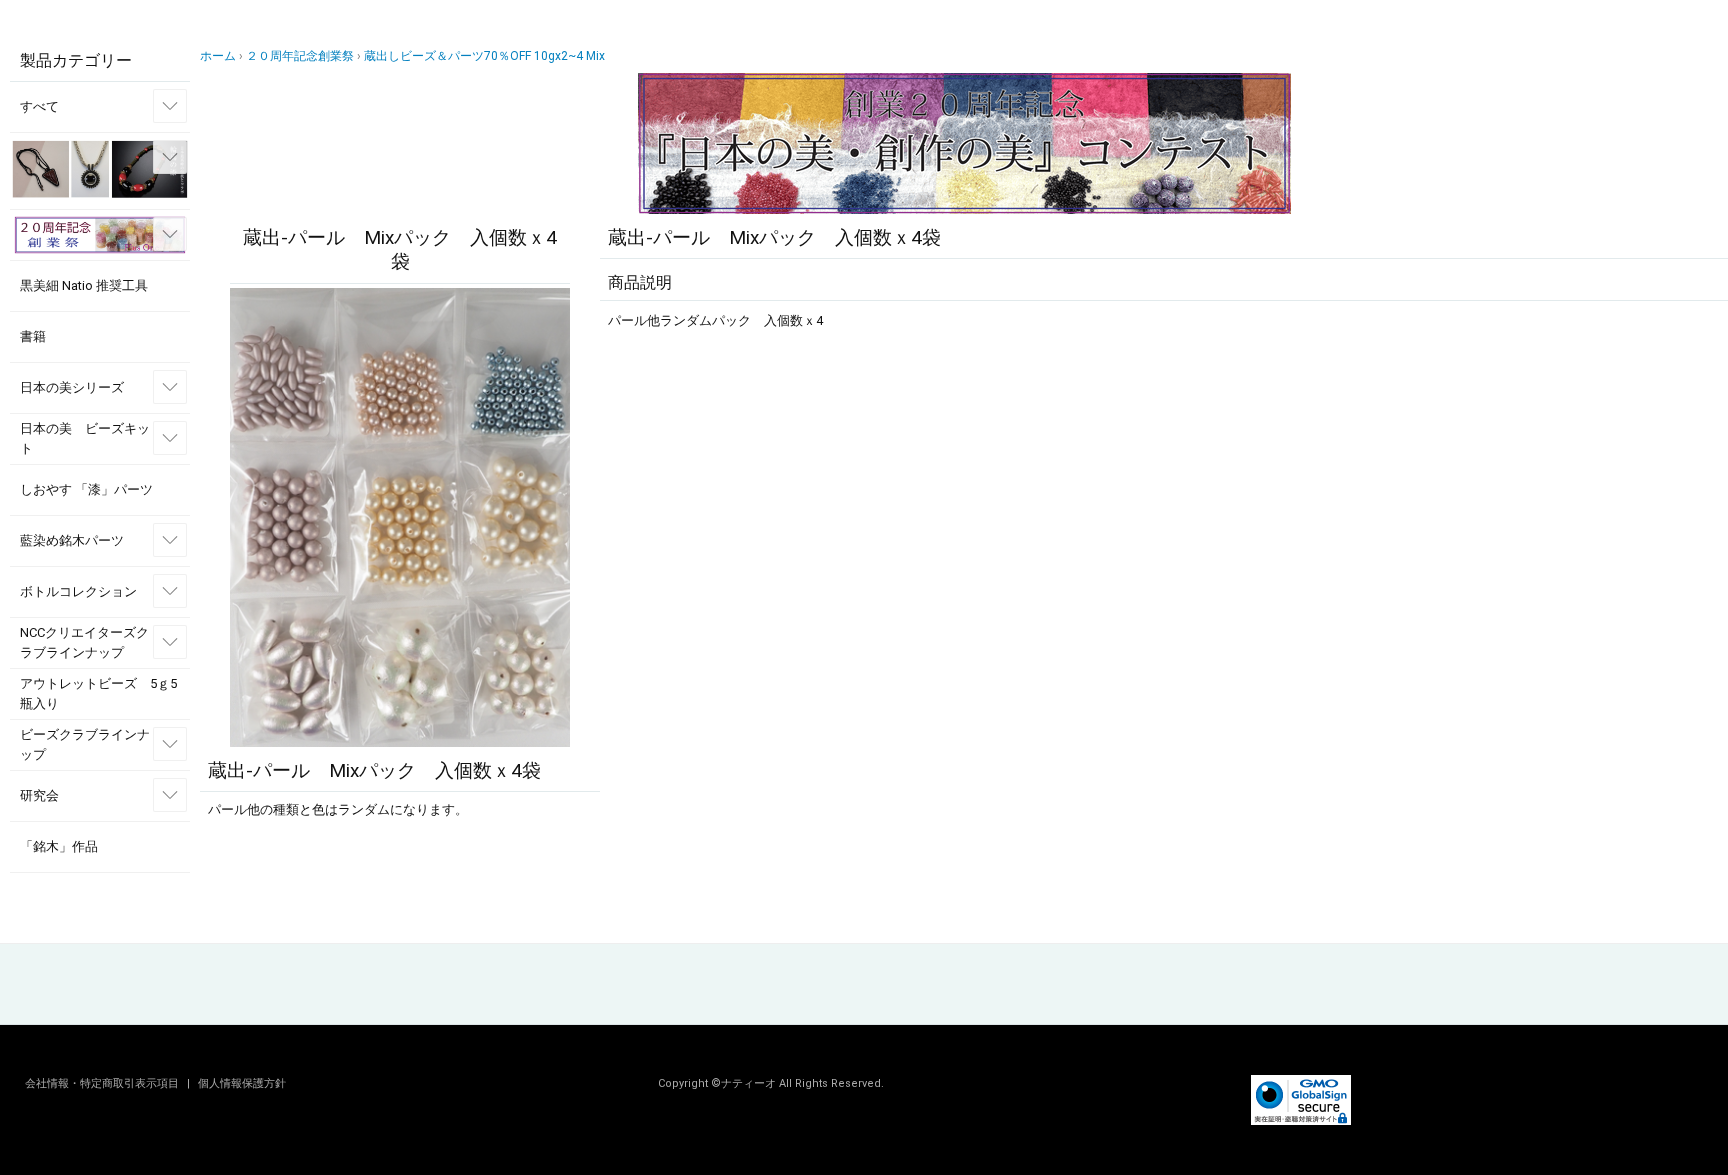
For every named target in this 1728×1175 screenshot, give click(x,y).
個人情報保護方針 (242, 1083)
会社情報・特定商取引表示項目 (103, 1083)
